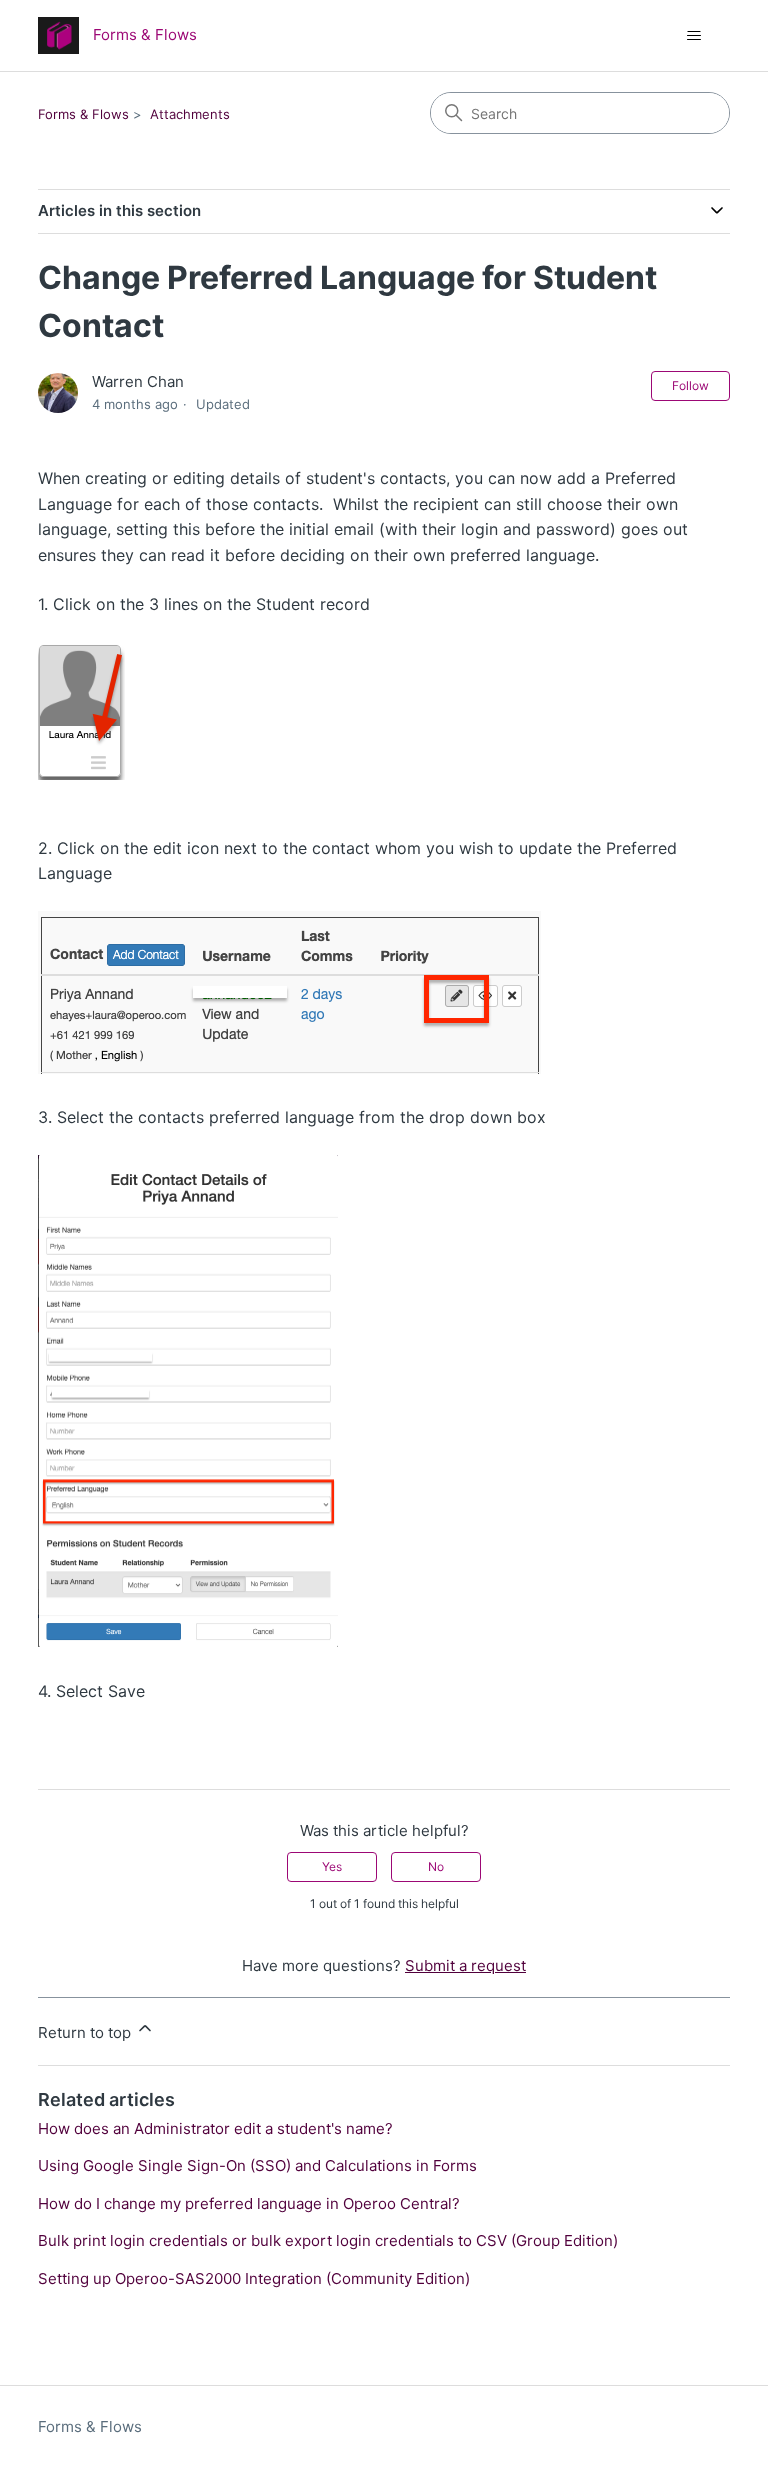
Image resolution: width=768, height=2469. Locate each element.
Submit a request (465, 1965)
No (436, 1866)
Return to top (86, 2032)
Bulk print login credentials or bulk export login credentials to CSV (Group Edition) (328, 2240)
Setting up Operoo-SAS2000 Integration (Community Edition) (254, 2278)
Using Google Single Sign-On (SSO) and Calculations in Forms (257, 2165)
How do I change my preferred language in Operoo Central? (249, 2203)
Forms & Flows (83, 114)
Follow (690, 385)
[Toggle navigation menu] (694, 36)
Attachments (190, 114)
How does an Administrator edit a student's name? (215, 2128)
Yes (332, 1866)
